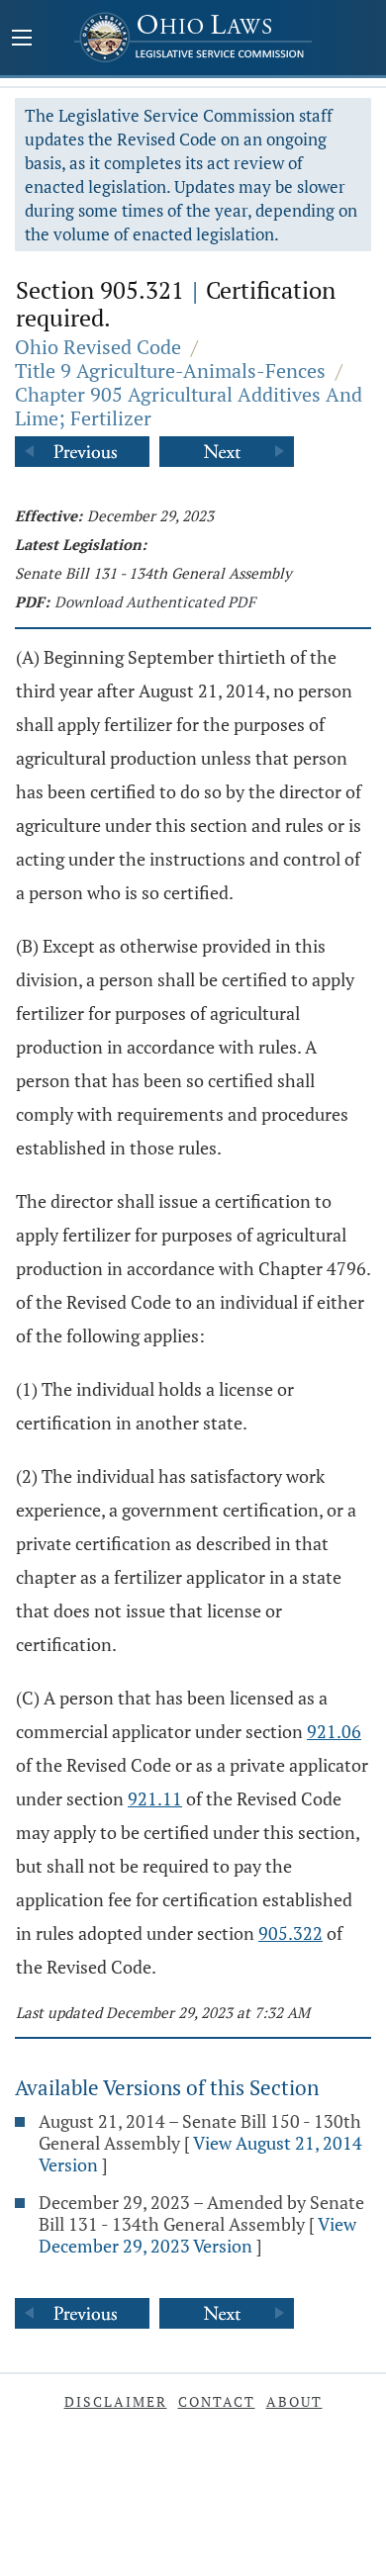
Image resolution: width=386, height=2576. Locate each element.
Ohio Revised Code (98, 347)
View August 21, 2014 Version (200, 2154)
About (294, 2401)
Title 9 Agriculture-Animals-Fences (170, 370)
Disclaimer (116, 2401)
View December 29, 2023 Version (197, 2235)
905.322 (290, 1933)
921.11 (155, 1798)
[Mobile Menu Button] (22, 40)
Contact (217, 2401)
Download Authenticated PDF (155, 601)
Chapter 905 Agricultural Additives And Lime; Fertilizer (189, 406)
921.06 (334, 1731)
